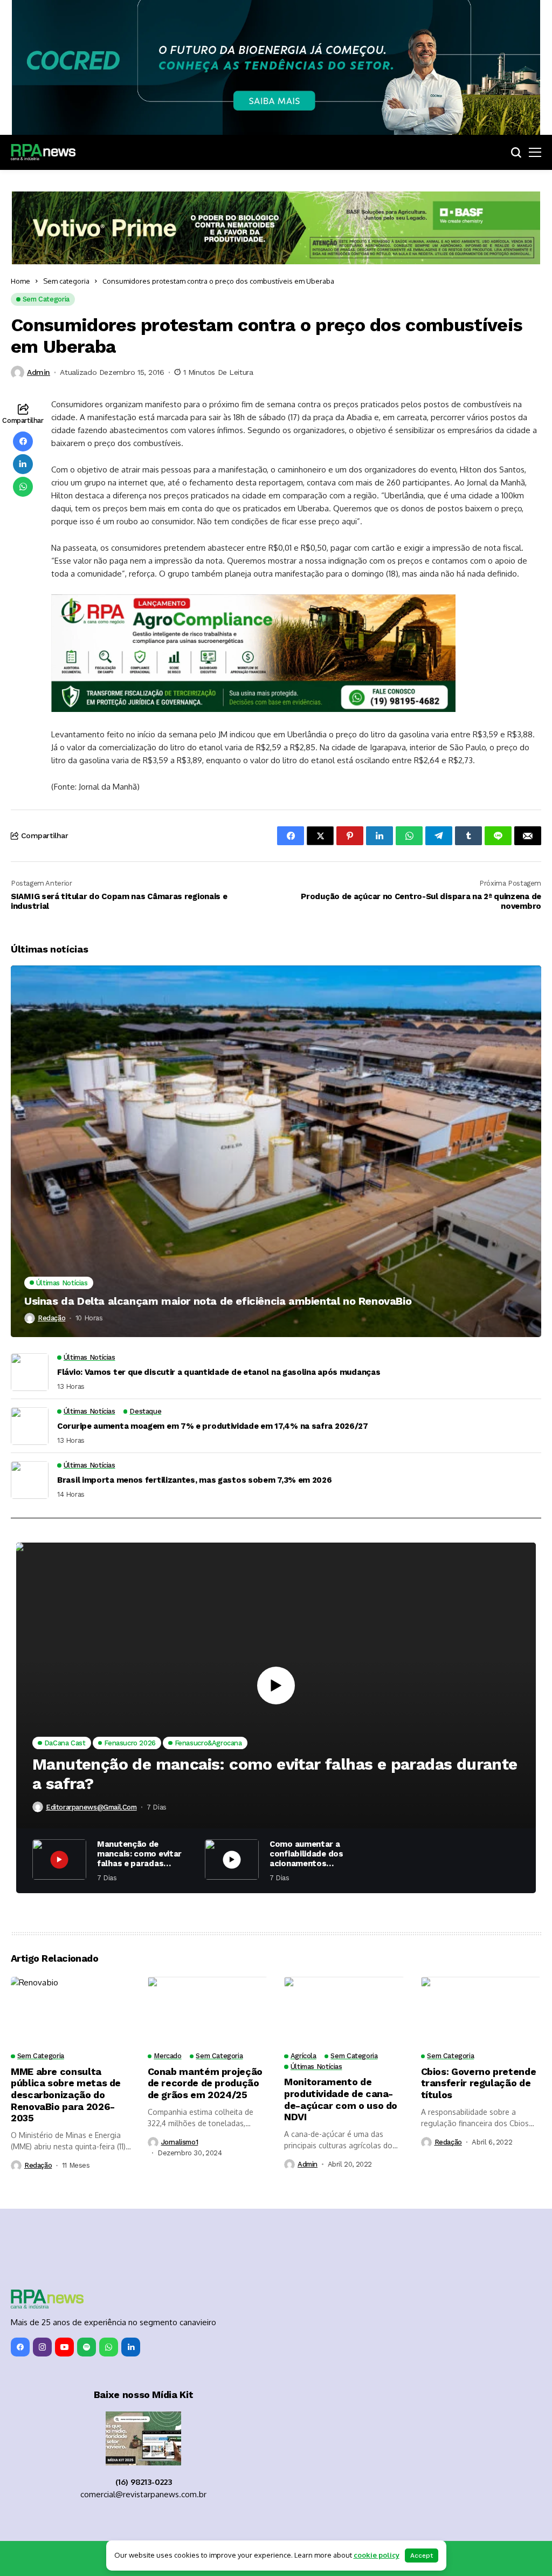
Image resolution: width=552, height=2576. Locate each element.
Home (20, 281)
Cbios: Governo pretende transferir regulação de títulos (479, 2083)
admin (39, 372)
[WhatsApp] (109, 2347)
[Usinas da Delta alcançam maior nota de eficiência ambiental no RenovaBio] (276, 1151)
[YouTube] (64, 2347)
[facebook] (20, 2347)
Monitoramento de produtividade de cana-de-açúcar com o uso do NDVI (341, 2099)
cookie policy (377, 2555)
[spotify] (87, 2347)
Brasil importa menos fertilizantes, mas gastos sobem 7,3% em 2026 (195, 1480)
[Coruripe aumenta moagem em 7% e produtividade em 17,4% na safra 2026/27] (30, 1426)
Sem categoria (66, 281)
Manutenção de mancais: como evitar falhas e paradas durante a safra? (275, 1774)
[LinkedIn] (131, 2347)
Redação (51, 1318)
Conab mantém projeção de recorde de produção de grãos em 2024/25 (205, 2083)
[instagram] (42, 2347)
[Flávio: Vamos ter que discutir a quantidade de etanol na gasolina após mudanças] (30, 1372)
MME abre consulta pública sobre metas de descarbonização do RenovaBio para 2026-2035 (66, 2095)
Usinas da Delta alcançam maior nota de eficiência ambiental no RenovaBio (218, 1301)
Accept (422, 2556)
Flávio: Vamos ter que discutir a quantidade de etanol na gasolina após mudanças (219, 1372)
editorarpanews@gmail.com (91, 1807)
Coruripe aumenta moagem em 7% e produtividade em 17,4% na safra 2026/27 (213, 1426)
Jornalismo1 (180, 2142)
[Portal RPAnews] (43, 152)
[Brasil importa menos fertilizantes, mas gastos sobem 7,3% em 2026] (30, 1480)
